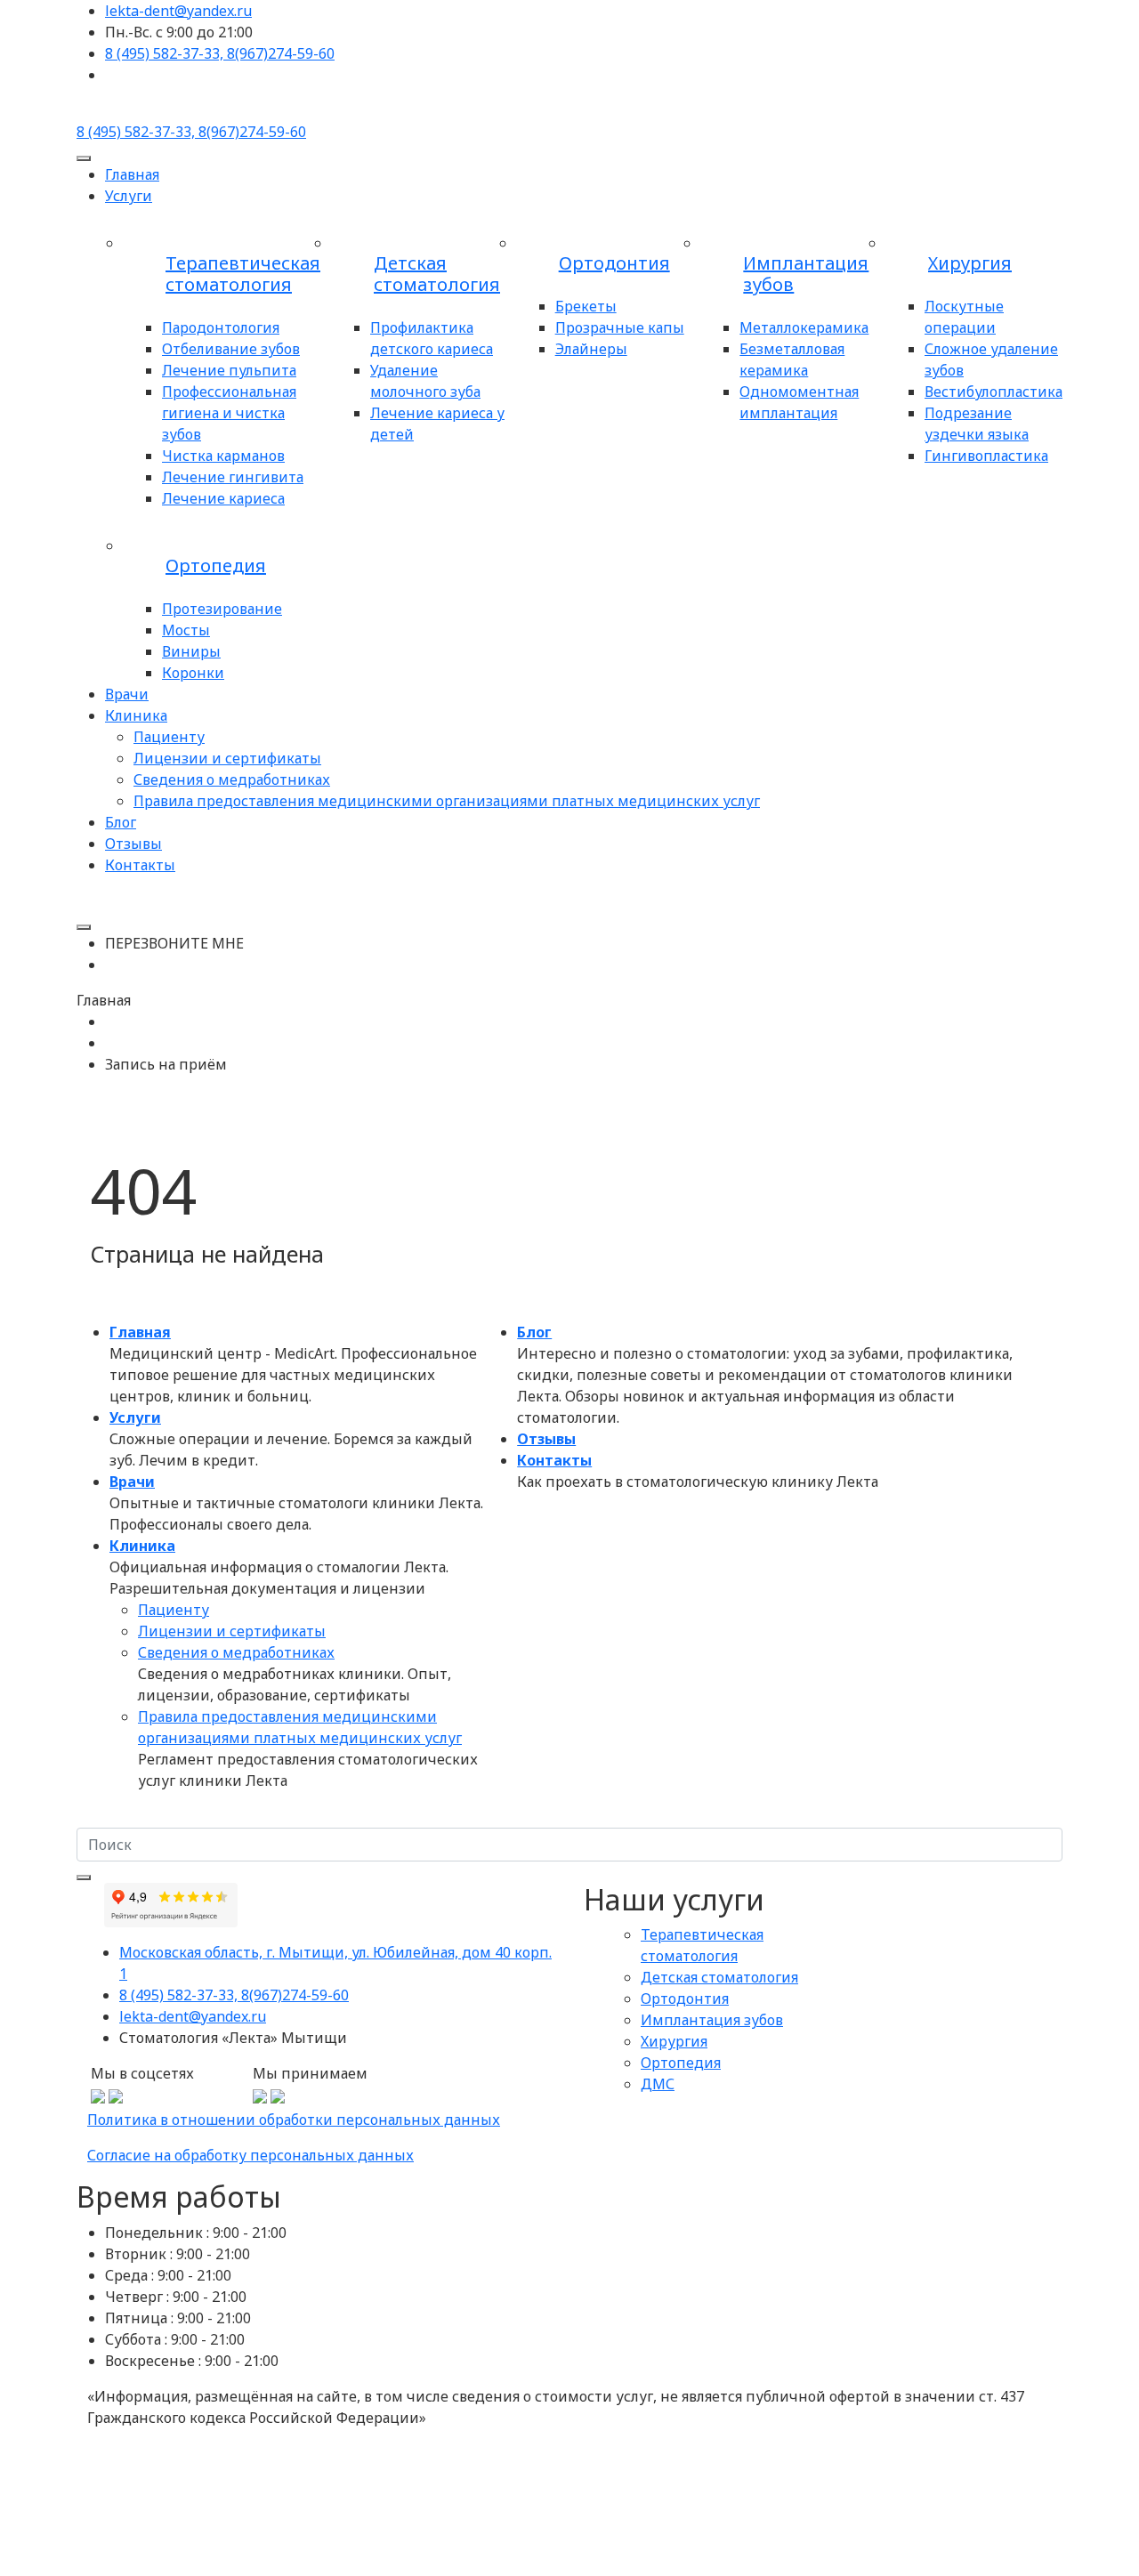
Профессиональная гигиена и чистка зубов (229, 413)
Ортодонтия (614, 263)
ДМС (658, 2084)
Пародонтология (221, 327)
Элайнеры (591, 349)
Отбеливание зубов (231, 349)
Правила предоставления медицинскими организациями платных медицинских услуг (447, 801)
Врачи (127, 694)
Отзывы (133, 844)
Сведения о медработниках (232, 779)
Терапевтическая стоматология (243, 274)
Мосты (186, 630)
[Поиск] (84, 1877)
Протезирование (222, 609)
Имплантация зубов (806, 274)
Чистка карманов (223, 456)
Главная (132, 174)
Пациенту (169, 737)
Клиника (136, 715)
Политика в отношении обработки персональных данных (294, 2120)
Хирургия (970, 263)
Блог (121, 822)
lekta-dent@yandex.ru (193, 2016)
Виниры (191, 651)
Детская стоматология (437, 274)
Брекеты (586, 306)
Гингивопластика (986, 456)
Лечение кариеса (223, 498)
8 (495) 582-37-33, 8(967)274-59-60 (234, 1995)
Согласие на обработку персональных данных (250, 2155)
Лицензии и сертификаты (227, 758)
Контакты (140, 865)
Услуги (129, 196)
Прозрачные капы (620, 327)
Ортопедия (216, 566)
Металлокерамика (804, 327)
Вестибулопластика (994, 392)
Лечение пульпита (229, 370)
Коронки (193, 673)
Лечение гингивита (233, 477)
